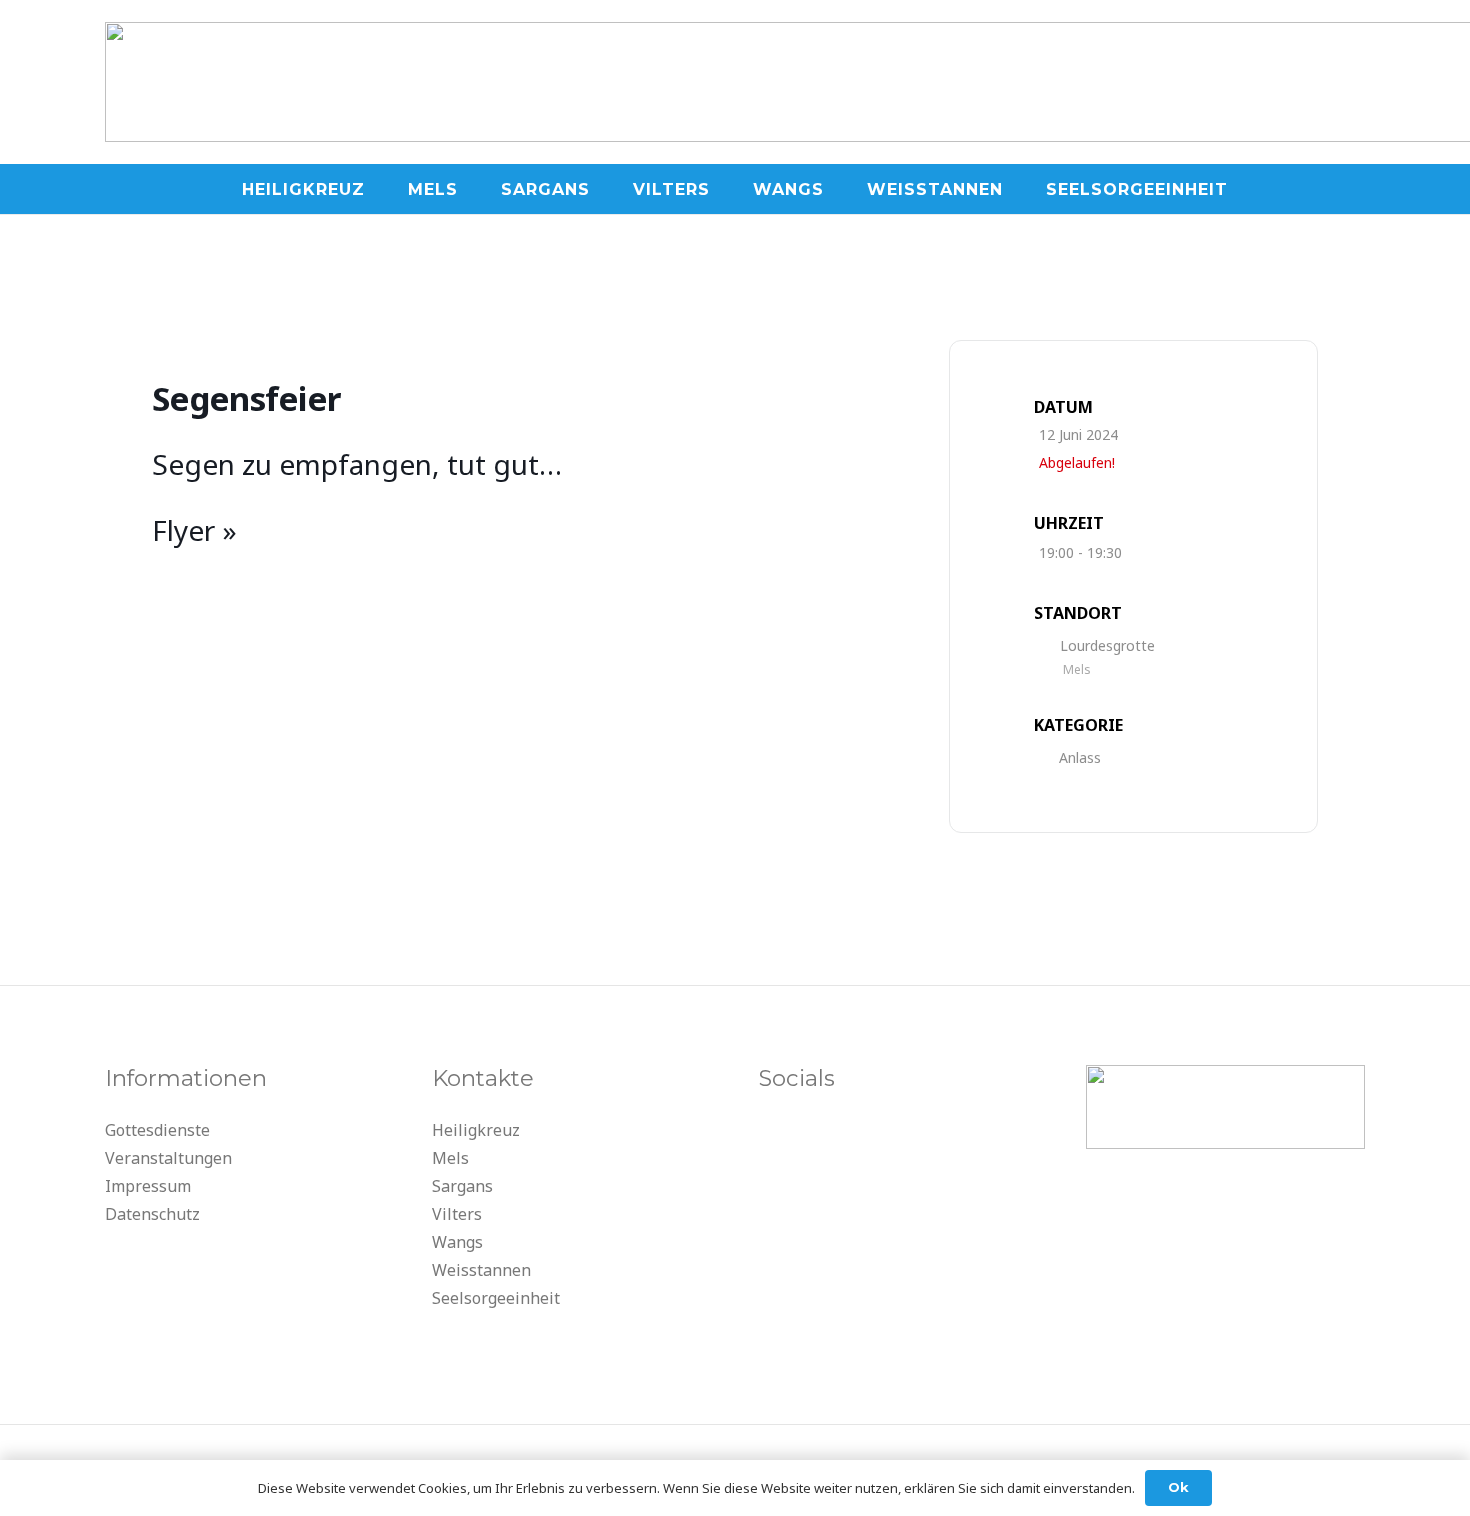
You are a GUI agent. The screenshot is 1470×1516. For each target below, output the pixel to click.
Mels (450, 1158)
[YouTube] (779, 1136)
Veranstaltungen (168, 1158)
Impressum (148, 1186)
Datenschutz (152, 1214)
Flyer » (194, 530)
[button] (379, 188)
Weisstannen (481, 1270)
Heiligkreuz (476, 1130)
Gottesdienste (157, 1130)
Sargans (462, 1186)
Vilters (457, 1214)
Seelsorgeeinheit (496, 1298)
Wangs (457, 1242)
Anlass (1080, 757)
